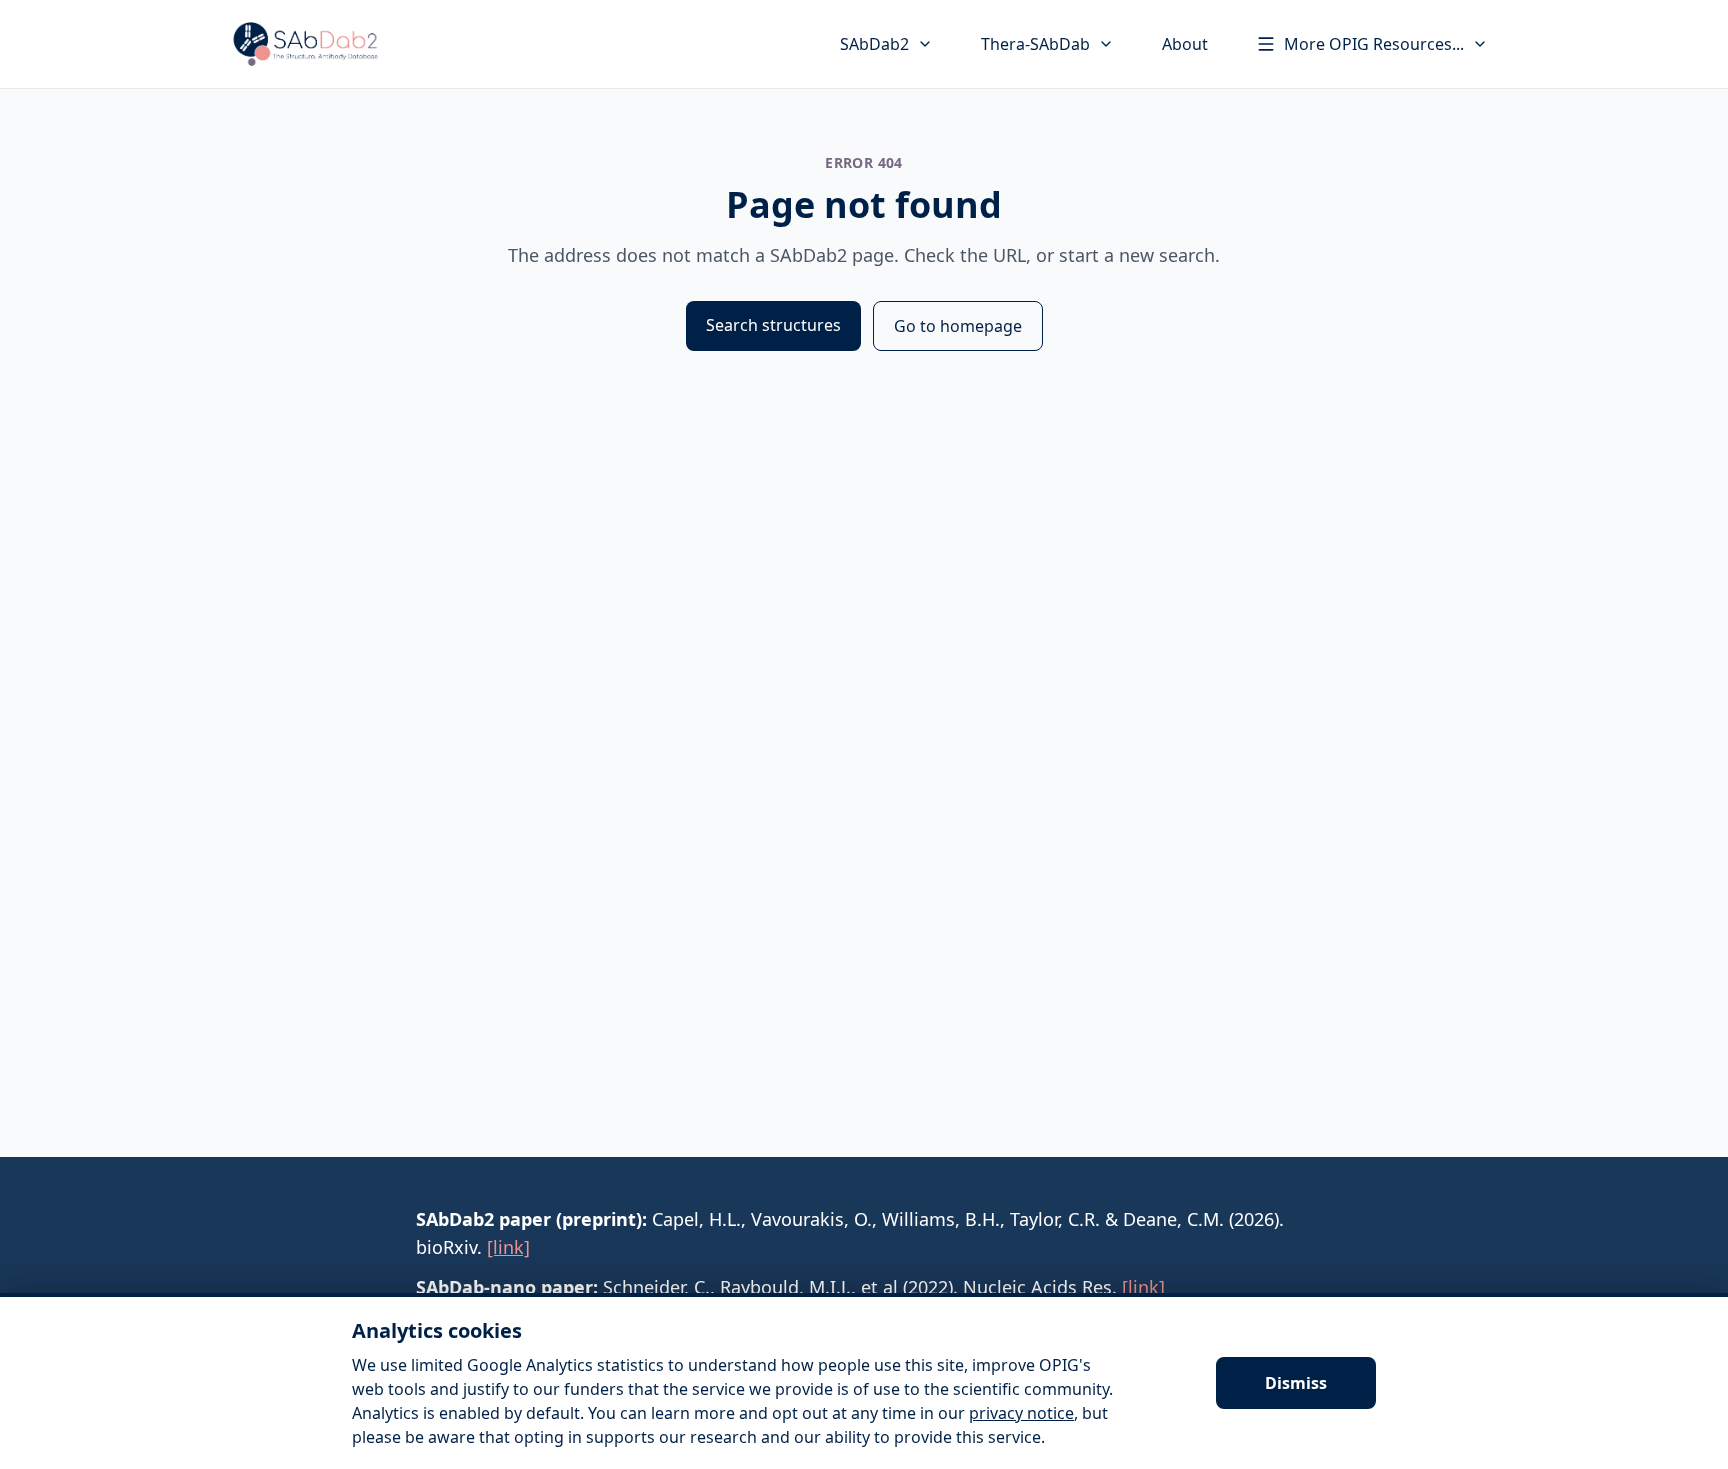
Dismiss (1296, 1383)
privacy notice (1021, 1413)
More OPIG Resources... (1374, 44)
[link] (508, 1247)
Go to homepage (958, 326)
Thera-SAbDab (1035, 44)
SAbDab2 (874, 44)
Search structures (773, 325)
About (1185, 44)
